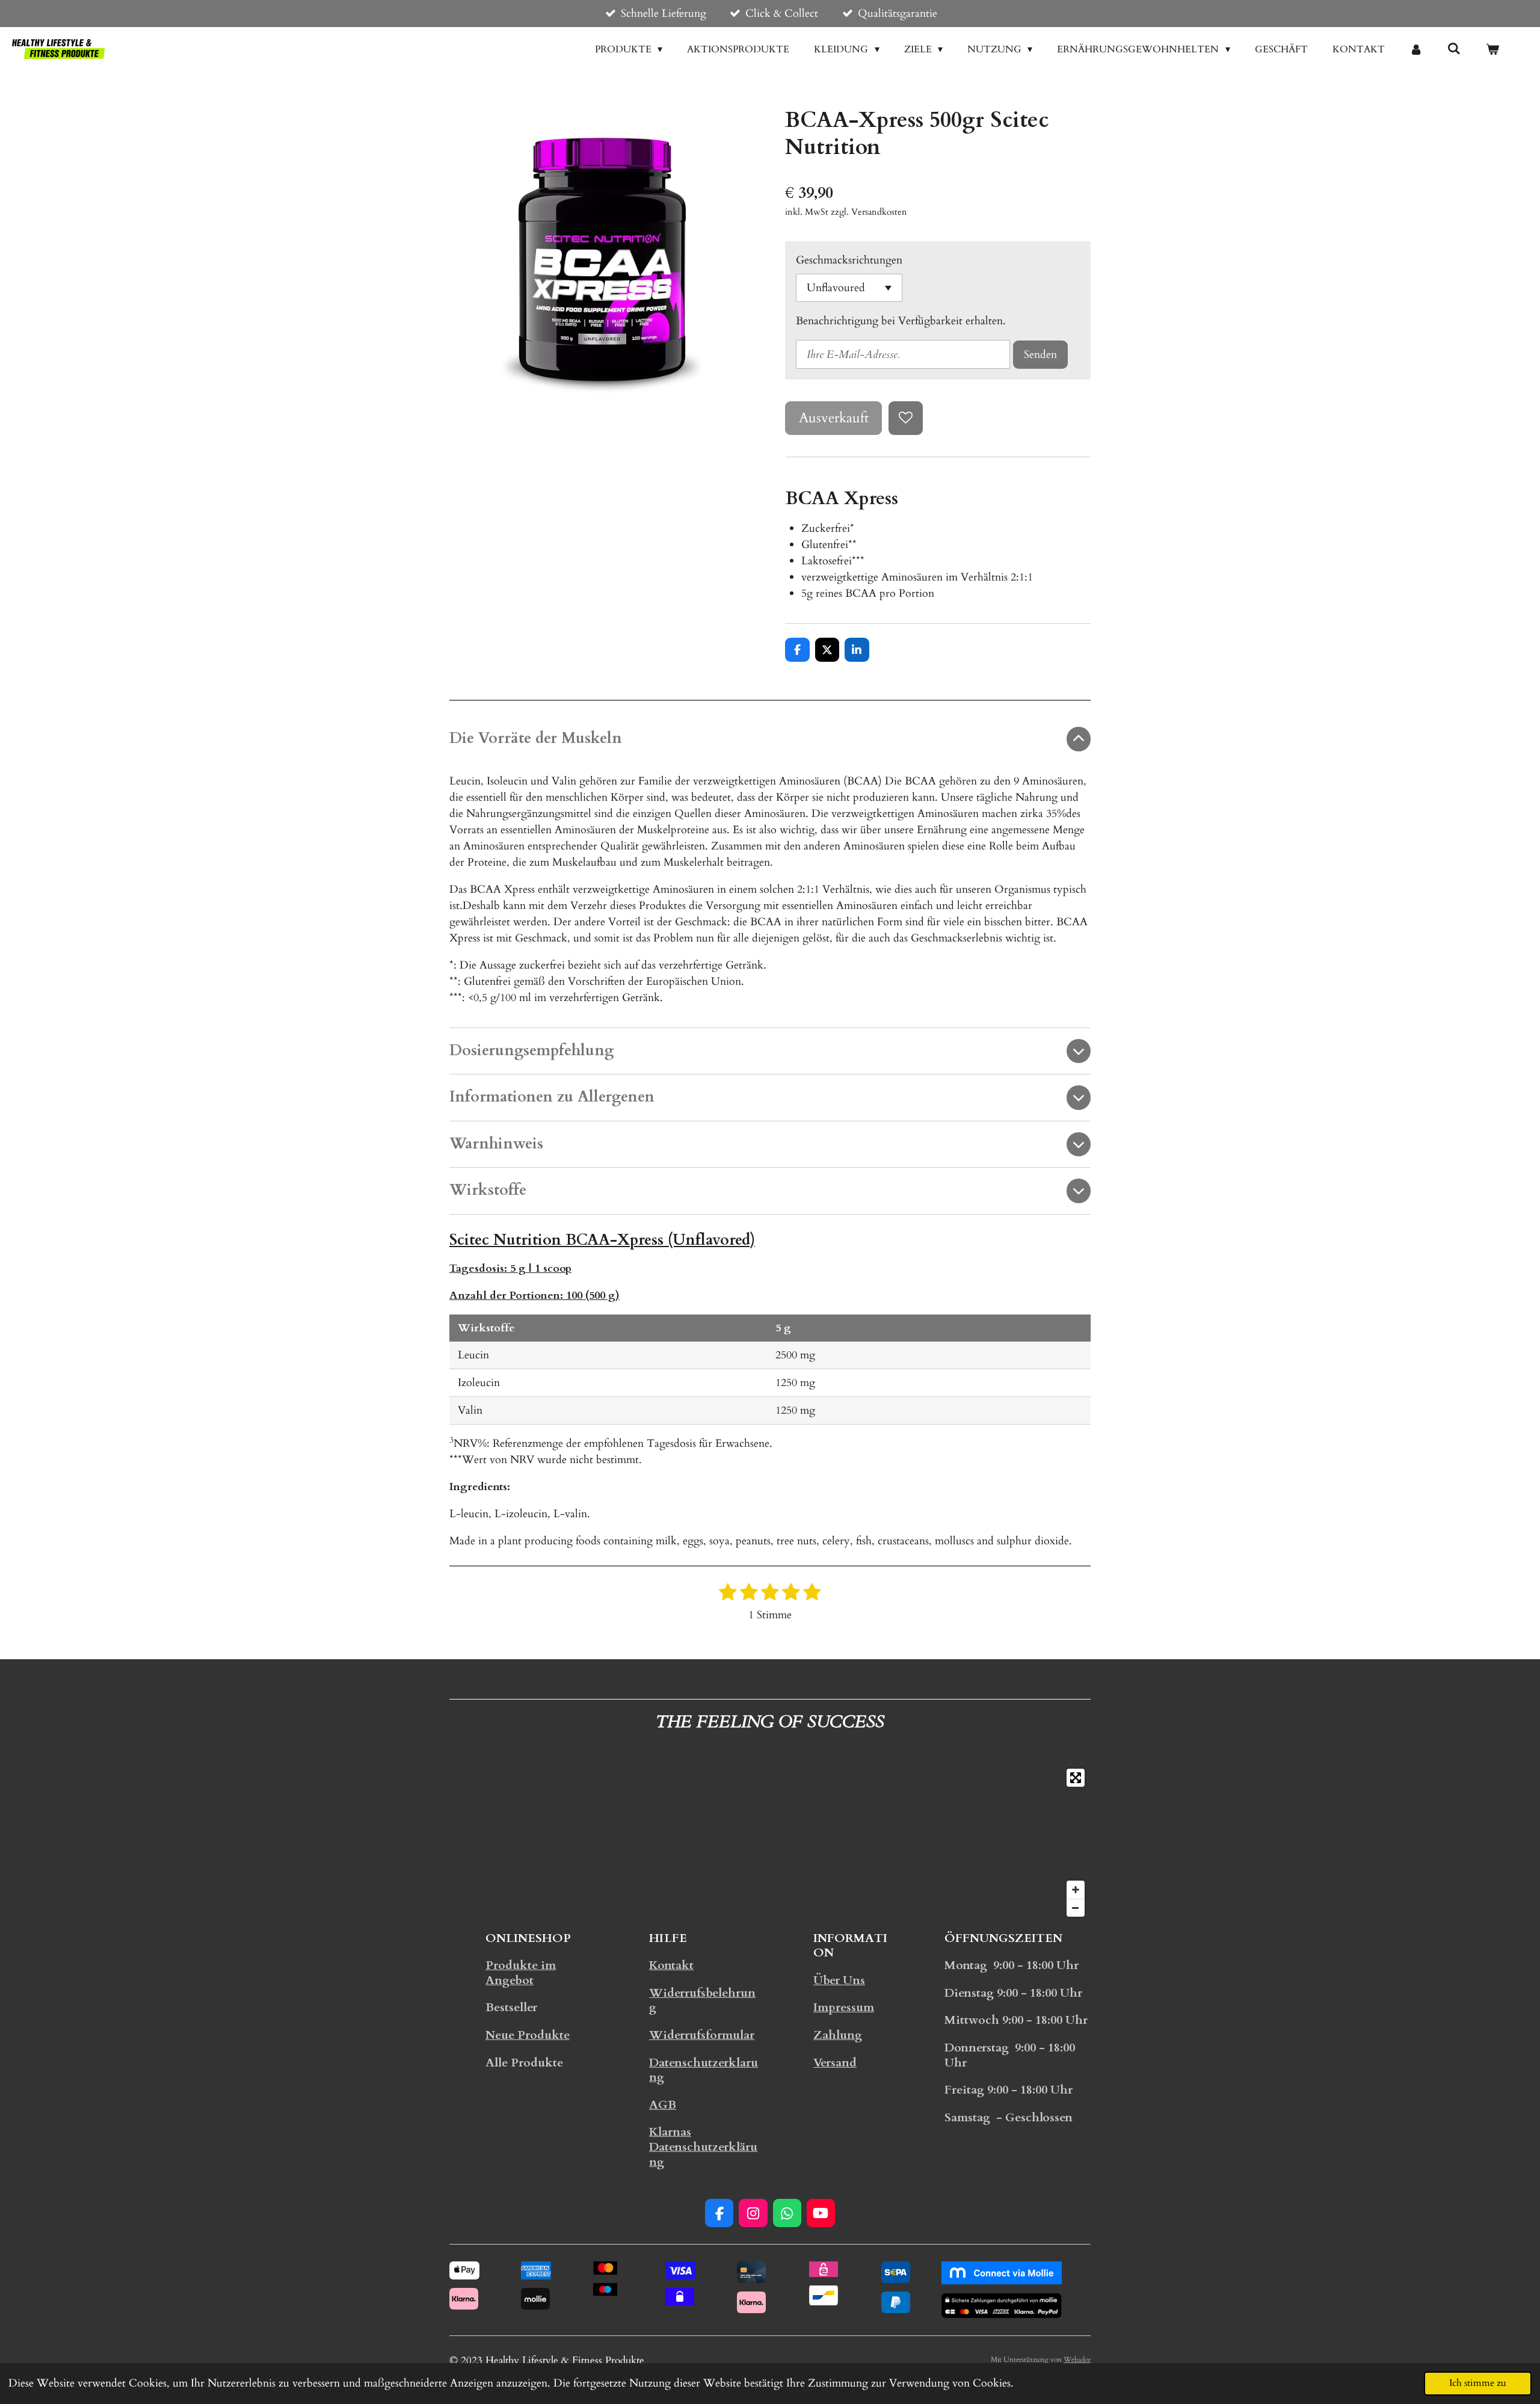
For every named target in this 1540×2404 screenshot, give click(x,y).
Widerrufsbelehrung (702, 2001)
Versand (835, 2063)
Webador (1077, 2359)
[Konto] (1416, 49)
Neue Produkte (528, 2035)
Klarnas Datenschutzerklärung (703, 2147)
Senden (1040, 355)
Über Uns (839, 1980)
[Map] (770, 1843)
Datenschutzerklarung (704, 2070)
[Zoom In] (1076, 1890)
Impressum (844, 2008)
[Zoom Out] (1076, 1908)
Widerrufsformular (702, 2035)
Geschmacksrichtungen (849, 260)
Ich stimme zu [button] (1478, 2383)
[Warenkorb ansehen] (1492, 49)
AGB (663, 2105)
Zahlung (838, 2035)
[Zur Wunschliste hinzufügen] (905, 418)
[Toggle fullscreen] (1076, 1778)
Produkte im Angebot (521, 1973)
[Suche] (1454, 49)
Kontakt (671, 1965)
